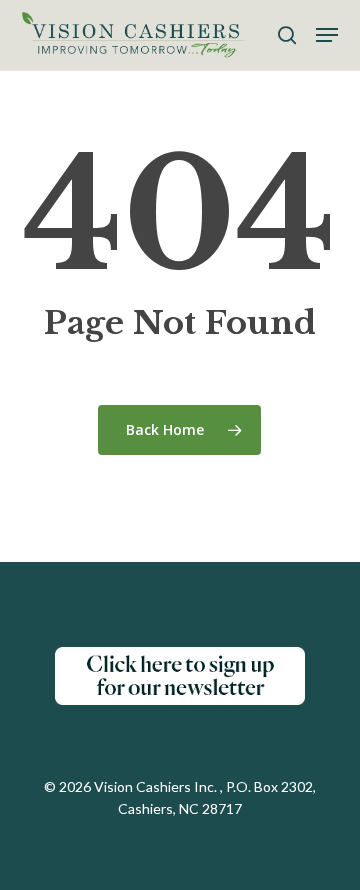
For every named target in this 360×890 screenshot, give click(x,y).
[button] (327, 35)
